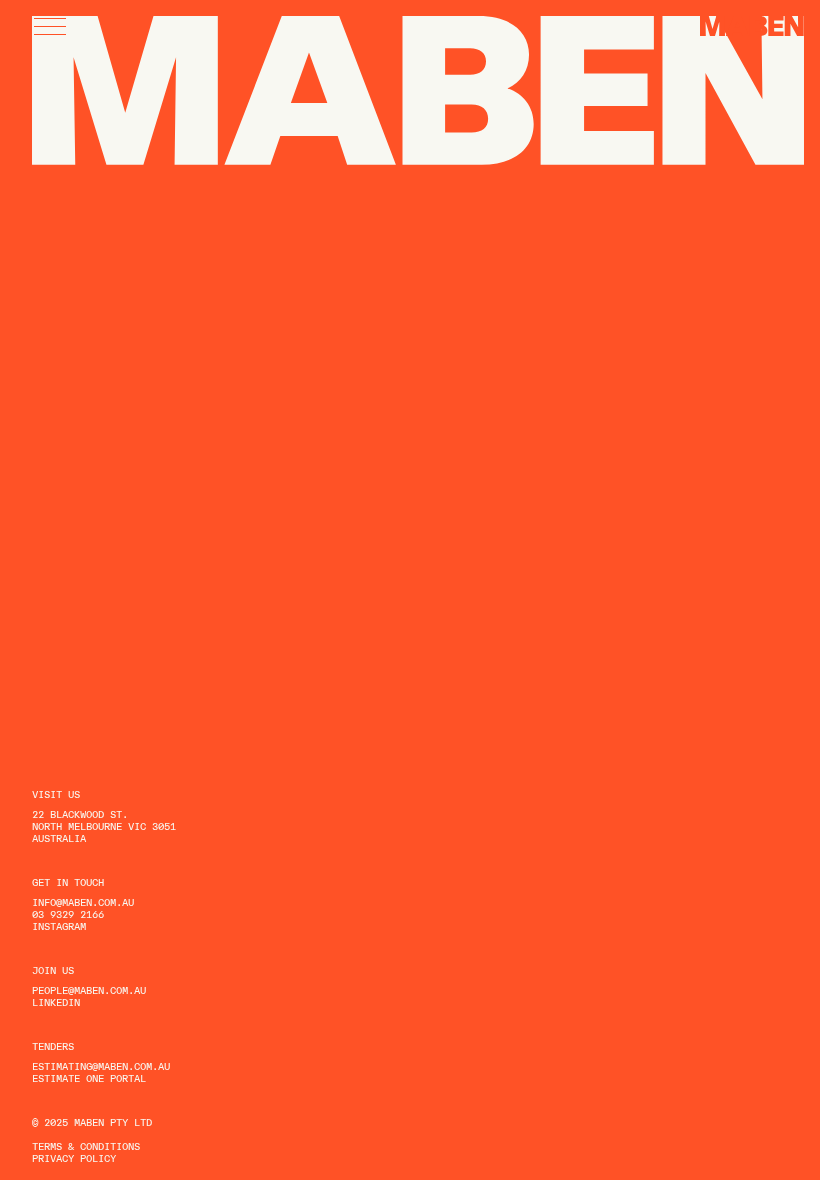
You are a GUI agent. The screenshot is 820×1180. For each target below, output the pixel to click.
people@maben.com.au (89, 990)
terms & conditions (86, 1146)
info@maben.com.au (83, 902)
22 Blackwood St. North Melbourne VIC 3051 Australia (104, 826)
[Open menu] (50, 26)
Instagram (59, 926)
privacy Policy (74, 1158)
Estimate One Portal (89, 1078)
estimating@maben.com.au (101, 1066)
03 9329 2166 (68, 914)
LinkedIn (56, 1002)
